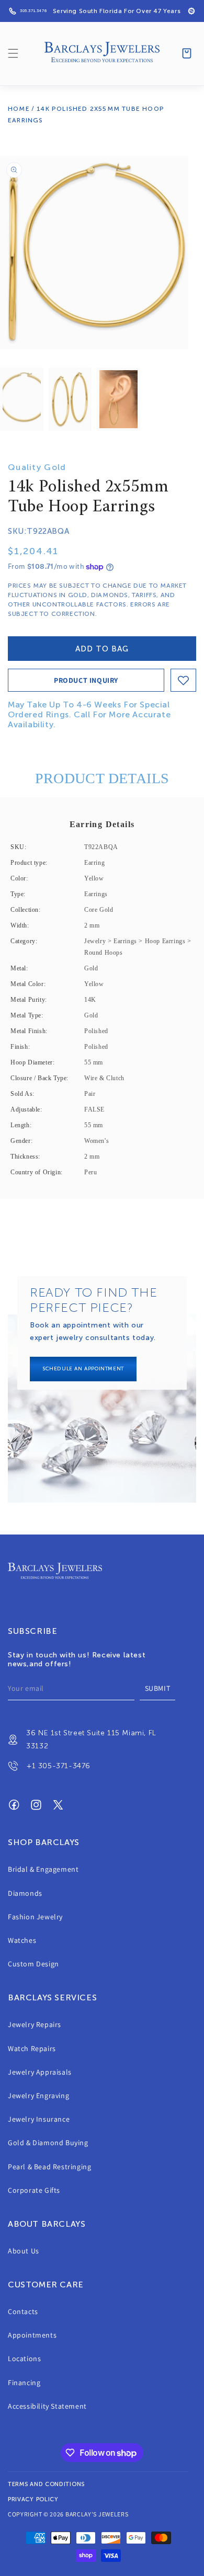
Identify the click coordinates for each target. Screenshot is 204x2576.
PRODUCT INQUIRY (86, 680)
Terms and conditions (46, 2484)
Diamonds (25, 1893)
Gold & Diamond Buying (48, 2143)
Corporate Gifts (34, 2190)
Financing (24, 2383)
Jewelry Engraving (38, 2096)
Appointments (32, 2335)
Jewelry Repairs (35, 2024)
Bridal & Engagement (43, 1869)
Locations (24, 2359)
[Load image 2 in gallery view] (70, 399)
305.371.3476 (33, 11)
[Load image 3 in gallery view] (118, 399)
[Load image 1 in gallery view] (22, 399)
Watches (22, 1940)
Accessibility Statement (47, 2406)
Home (19, 109)
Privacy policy (33, 2499)
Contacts (23, 2311)
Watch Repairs (32, 2048)
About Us (24, 2251)
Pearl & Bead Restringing (49, 2167)
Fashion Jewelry (35, 1917)
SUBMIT (158, 1688)
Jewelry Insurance (39, 2119)
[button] (13, 53)
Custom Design (33, 1964)
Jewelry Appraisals (40, 2072)
